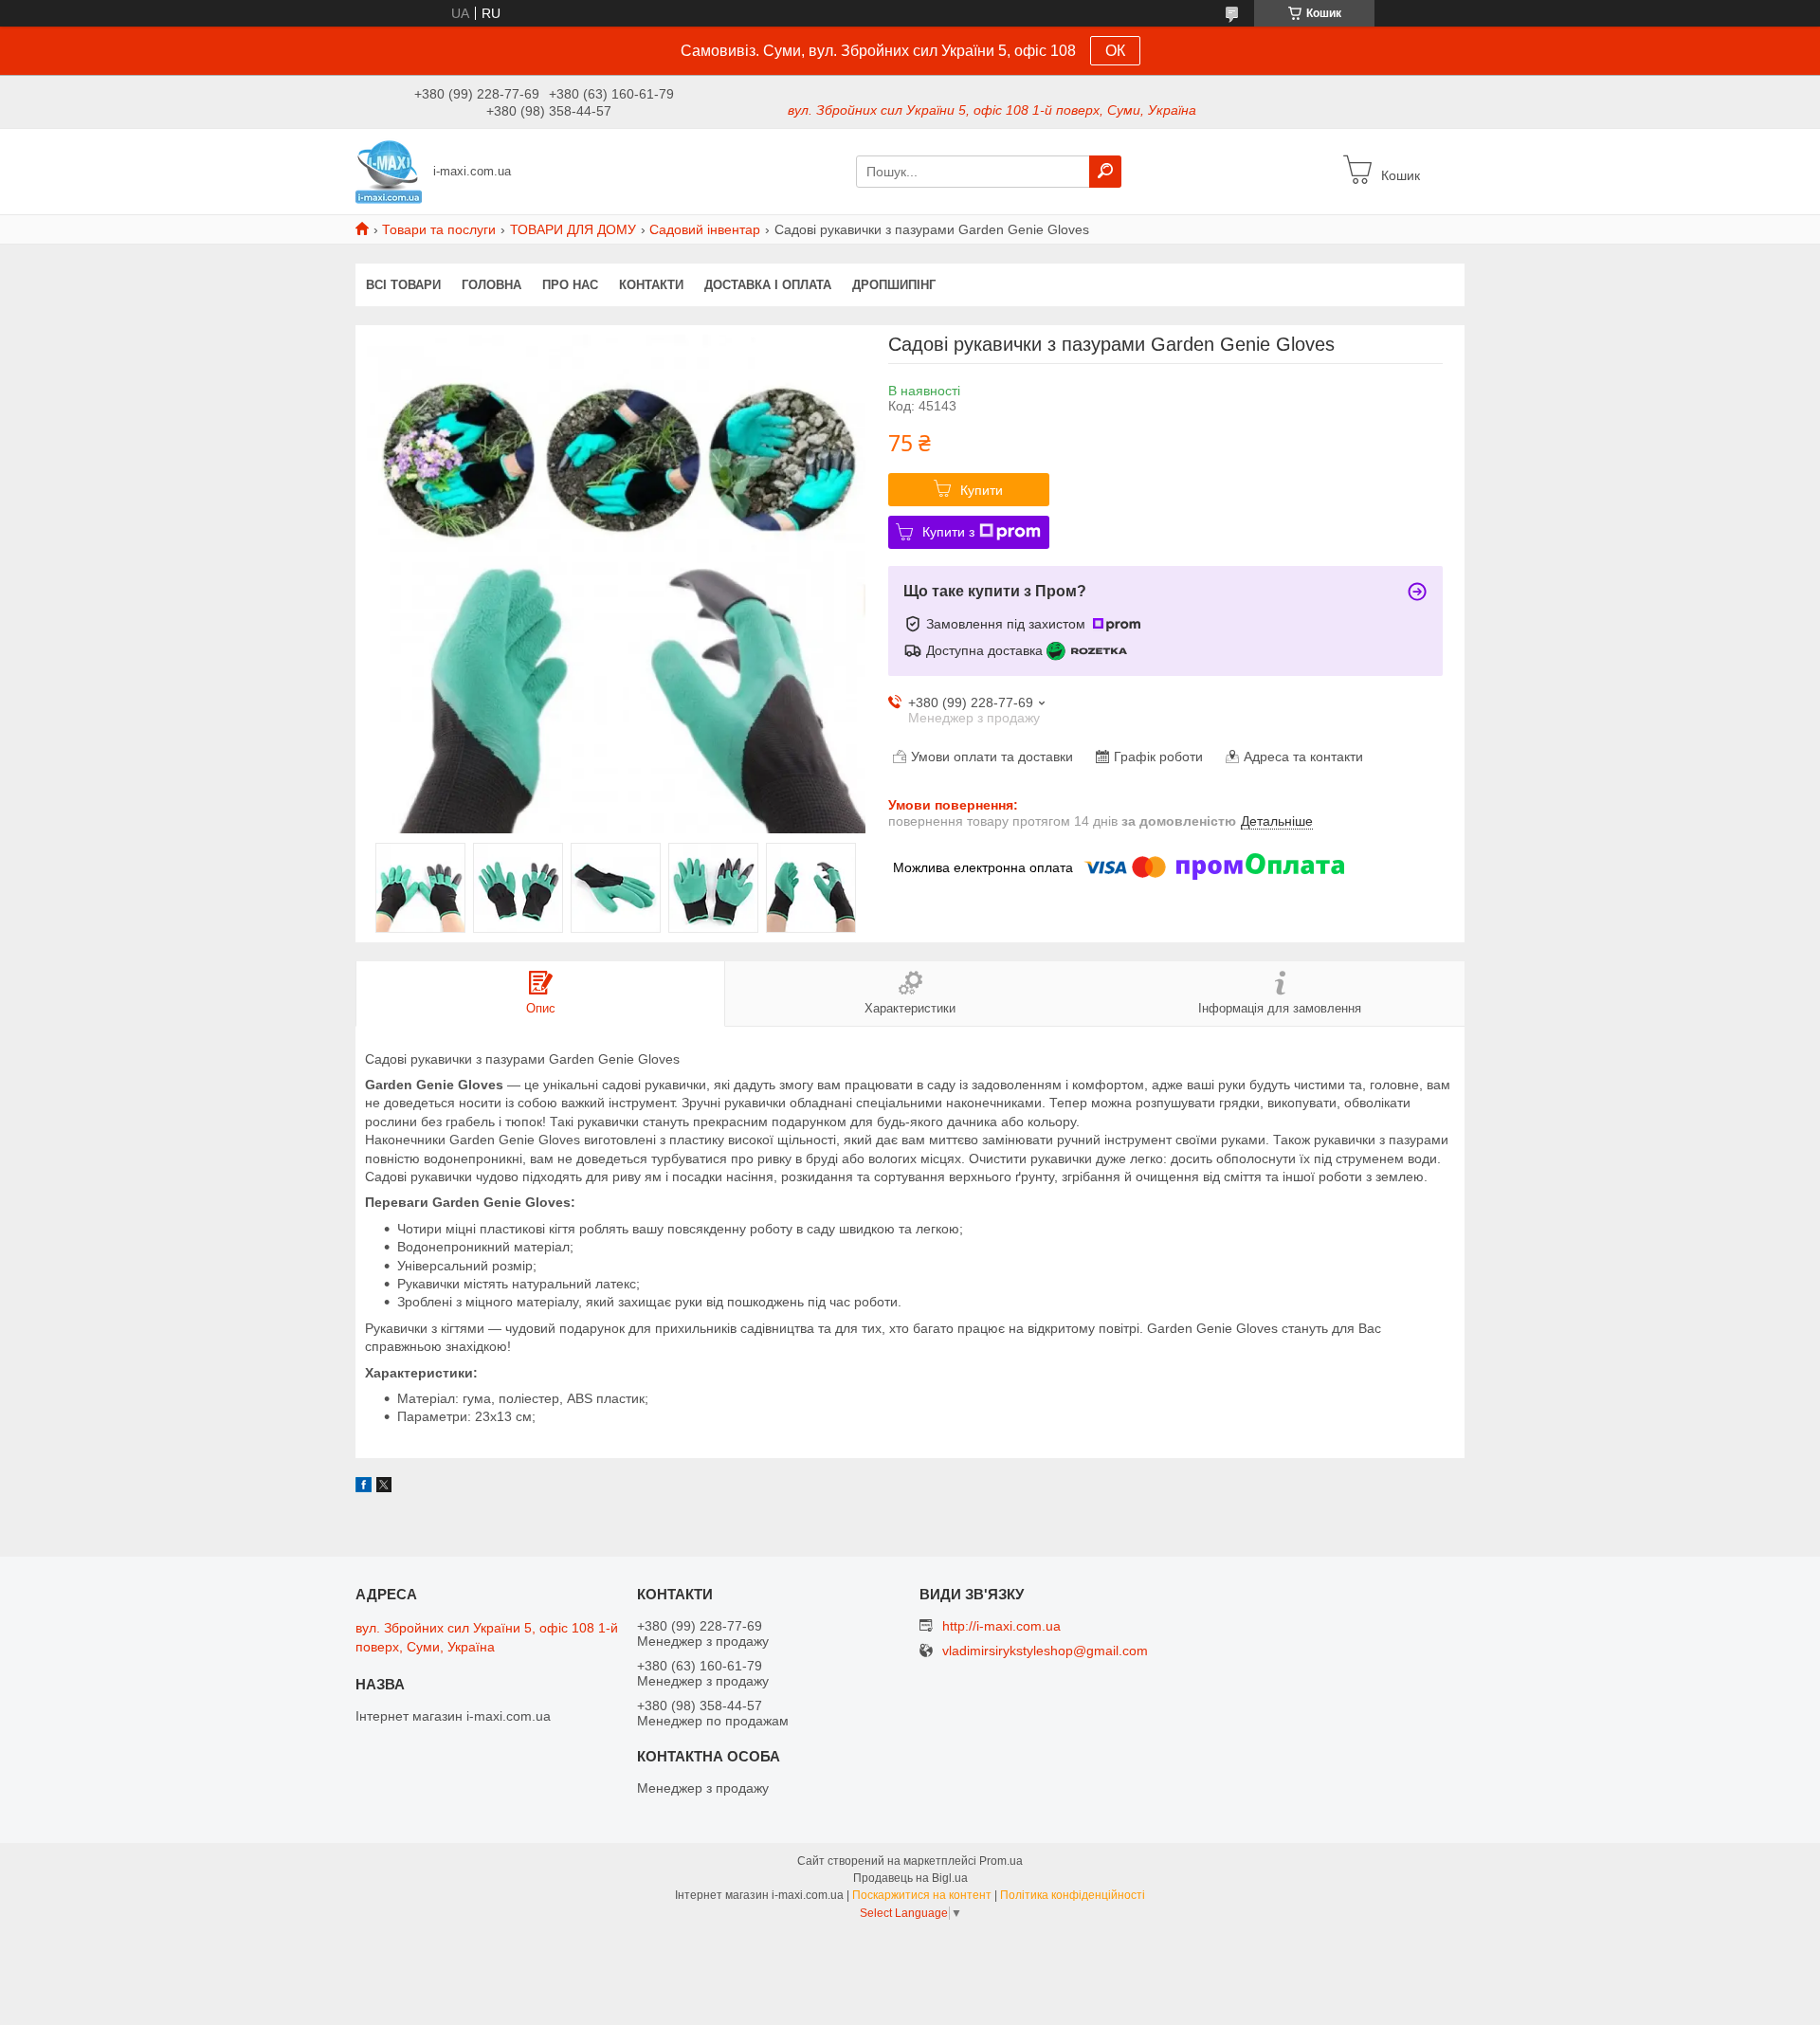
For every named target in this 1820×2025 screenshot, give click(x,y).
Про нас (570, 285)
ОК (1115, 51)
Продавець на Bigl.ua (910, 1878)
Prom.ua (1001, 1861)
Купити (982, 490)
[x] (384, 1487)
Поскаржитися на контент (922, 1895)
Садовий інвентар (705, 229)
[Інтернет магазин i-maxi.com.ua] (389, 171)
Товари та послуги (439, 229)
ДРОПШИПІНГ (894, 285)
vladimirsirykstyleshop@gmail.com (1045, 1651)
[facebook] (364, 1487)
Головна (491, 285)
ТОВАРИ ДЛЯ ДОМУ (573, 229)
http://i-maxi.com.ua (1001, 1626)
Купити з (948, 532)
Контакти (651, 285)
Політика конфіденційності (1073, 1895)
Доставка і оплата (768, 285)
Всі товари (403, 285)
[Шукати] (1105, 172)
